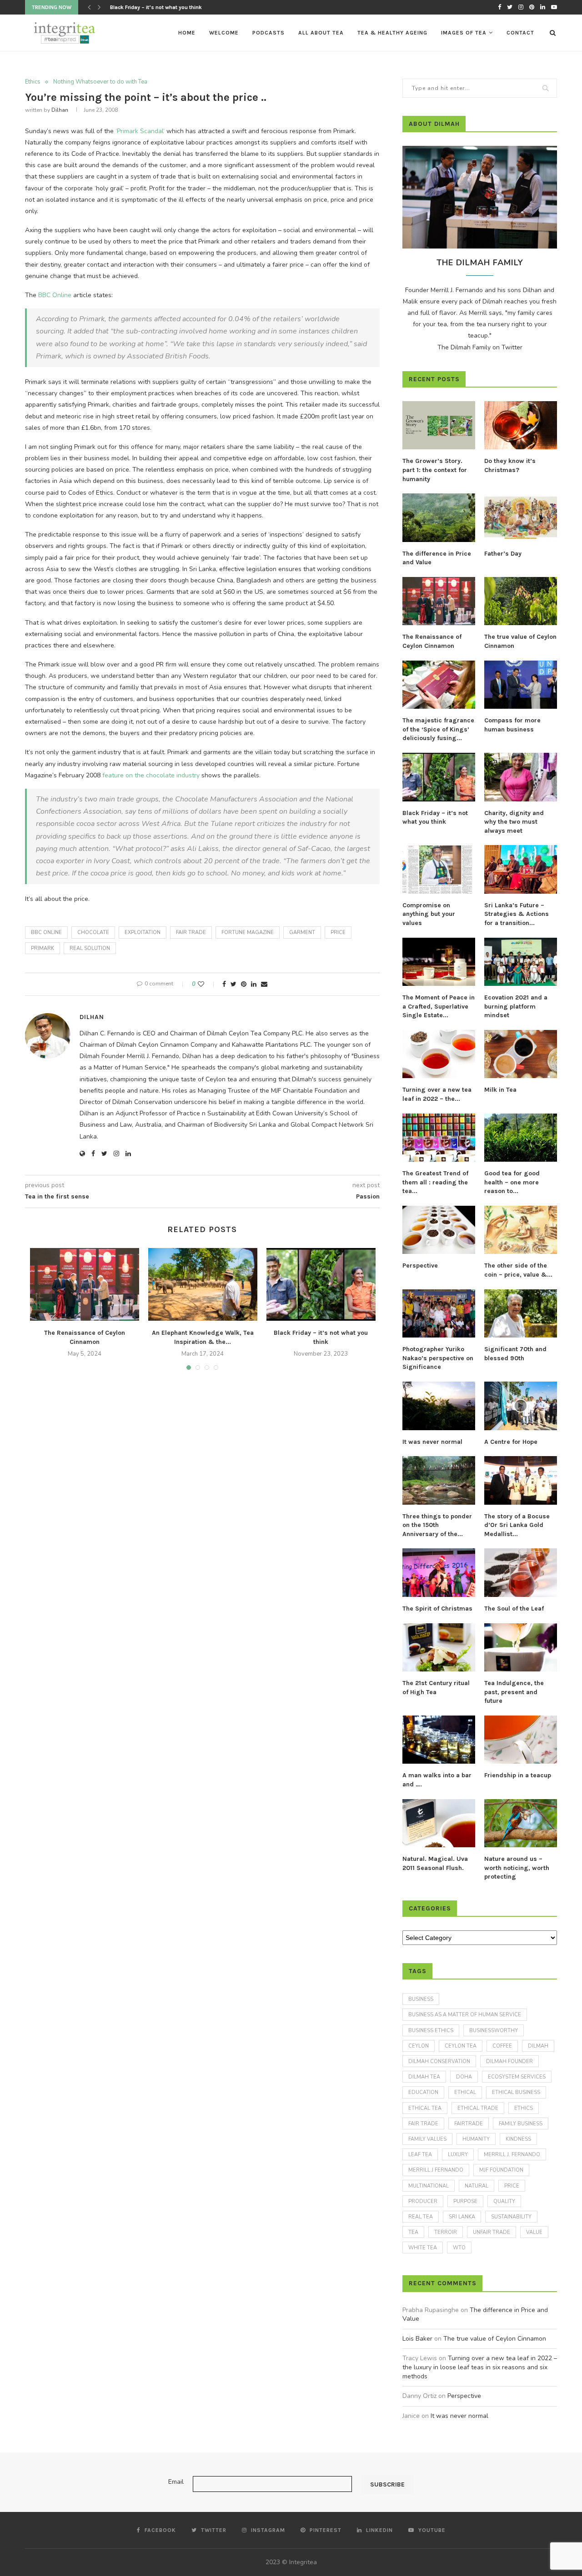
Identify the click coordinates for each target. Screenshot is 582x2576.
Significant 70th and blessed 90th (515, 1354)
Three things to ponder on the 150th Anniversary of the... (437, 1525)
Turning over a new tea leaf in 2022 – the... (437, 1094)
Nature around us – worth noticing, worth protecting (517, 1868)
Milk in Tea (500, 1090)
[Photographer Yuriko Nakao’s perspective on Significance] (439, 1314)
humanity (476, 2139)
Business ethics (431, 2031)
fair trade (191, 932)
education (423, 2092)
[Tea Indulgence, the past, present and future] (521, 1648)
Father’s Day (503, 554)
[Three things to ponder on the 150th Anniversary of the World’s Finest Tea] (439, 1480)
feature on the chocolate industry (152, 775)
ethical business (516, 2092)
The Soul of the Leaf (514, 1609)
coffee (502, 2046)
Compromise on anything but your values (429, 914)
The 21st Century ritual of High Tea (436, 1688)
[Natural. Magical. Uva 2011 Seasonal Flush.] (439, 1823)
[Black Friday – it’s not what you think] (321, 1284)
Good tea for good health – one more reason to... (512, 1182)
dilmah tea (424, 2077)
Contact (520, 33)
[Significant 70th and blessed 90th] (521, 1314)
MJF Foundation (501, 2170)
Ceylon (419, 2046)
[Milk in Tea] (521, 1054)
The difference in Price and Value (437, 558)
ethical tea (425, 2108)
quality (504, 2201)
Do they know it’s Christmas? (510, 465)
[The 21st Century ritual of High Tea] (439, 1648)
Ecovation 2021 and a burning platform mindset (516, 1006)
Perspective (420, 1266)
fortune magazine (248, 932)
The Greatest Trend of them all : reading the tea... (435, 1182)
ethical (465, 2092)
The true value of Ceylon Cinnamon (520, 641)
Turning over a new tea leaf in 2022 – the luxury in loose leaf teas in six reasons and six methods (480, 2367)
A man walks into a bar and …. (437, 1780)
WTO (459, 2248)
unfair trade (492, 2232)
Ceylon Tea (461, 2046)
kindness (518, 2139)
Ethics (33, 82)
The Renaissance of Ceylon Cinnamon (432, 641)
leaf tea (420, 2155)
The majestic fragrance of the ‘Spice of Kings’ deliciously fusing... (438, 729)
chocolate (93, 932)
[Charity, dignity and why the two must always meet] (521, 777)
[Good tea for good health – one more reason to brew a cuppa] (521, 1138)
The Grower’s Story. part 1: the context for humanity (435, 470)
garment (302, 932)
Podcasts (268, 33)
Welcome (224, 33)
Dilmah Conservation (439, 2061)
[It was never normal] (439, 1406)
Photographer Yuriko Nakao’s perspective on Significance (438, 1358)
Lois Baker (417, 2339)
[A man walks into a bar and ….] (439, 1740)
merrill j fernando (436, 2170)
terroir (446, 2232)
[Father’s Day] (521, 518)
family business (521, 2124)
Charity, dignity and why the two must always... (169, 7)
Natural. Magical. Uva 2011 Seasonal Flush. (435, 1863)
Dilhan (60, 110)
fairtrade (469, 2124)
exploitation (143, 932)
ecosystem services (517, 2077)
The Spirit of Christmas (437, 1609)
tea (413, 2232)
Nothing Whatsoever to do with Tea (100, 82)
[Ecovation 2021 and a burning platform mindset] (521, 962)
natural (477, 2186)
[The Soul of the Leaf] (521, 1573)
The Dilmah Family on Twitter (480, 347)
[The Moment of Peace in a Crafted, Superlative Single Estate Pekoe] (439, 962)
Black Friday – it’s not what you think (435, 818)
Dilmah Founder (509, 2061)
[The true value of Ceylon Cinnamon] (521, 601)
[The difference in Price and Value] (439, 518)
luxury (458, 2155)
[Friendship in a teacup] (521, 1740)
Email (176, 2482)
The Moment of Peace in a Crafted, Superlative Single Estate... (439, 1006)
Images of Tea (464, 33)
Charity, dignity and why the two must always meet (514, 822)
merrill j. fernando (512, 2155)
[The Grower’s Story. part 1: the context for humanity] (439, 425)
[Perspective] (439, 1230)
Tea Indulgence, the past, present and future (514, 1692)
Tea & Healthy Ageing (392, 33)
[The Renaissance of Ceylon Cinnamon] (85, 1284)
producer (423, 2201)
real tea (421, 2217)
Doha (464, 2077)
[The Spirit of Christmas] (439, 1573)
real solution (90, 948)
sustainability (511, 2217)
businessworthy (494, 2031)
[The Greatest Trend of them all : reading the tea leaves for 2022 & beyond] (439, 1138)
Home (187, 33)
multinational (429, 2186)
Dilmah (538, 2046)
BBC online (46, 932)
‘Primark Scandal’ (140, 131)
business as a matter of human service (465, 2015)
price (338, 932)
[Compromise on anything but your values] (439, 869)
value (534, 2232)
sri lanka (462, 2217)
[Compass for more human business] (521, 685)
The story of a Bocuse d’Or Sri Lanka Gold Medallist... (517, 1525)
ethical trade (478, 2108)
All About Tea (321, 33)
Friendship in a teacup (518, 1775)
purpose (465, 2201)
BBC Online (56, 295)
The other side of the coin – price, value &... (518, 1270)
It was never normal (432, 1442)
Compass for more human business (512, 725)
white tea (423, 2248)
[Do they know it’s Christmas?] (521, 425)
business (421, 1999)
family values (427, 2139)
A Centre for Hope (511, 1442)
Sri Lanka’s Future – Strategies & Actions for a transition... (517, 914)
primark (43, 948)
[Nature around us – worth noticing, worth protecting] (521, 1823)
